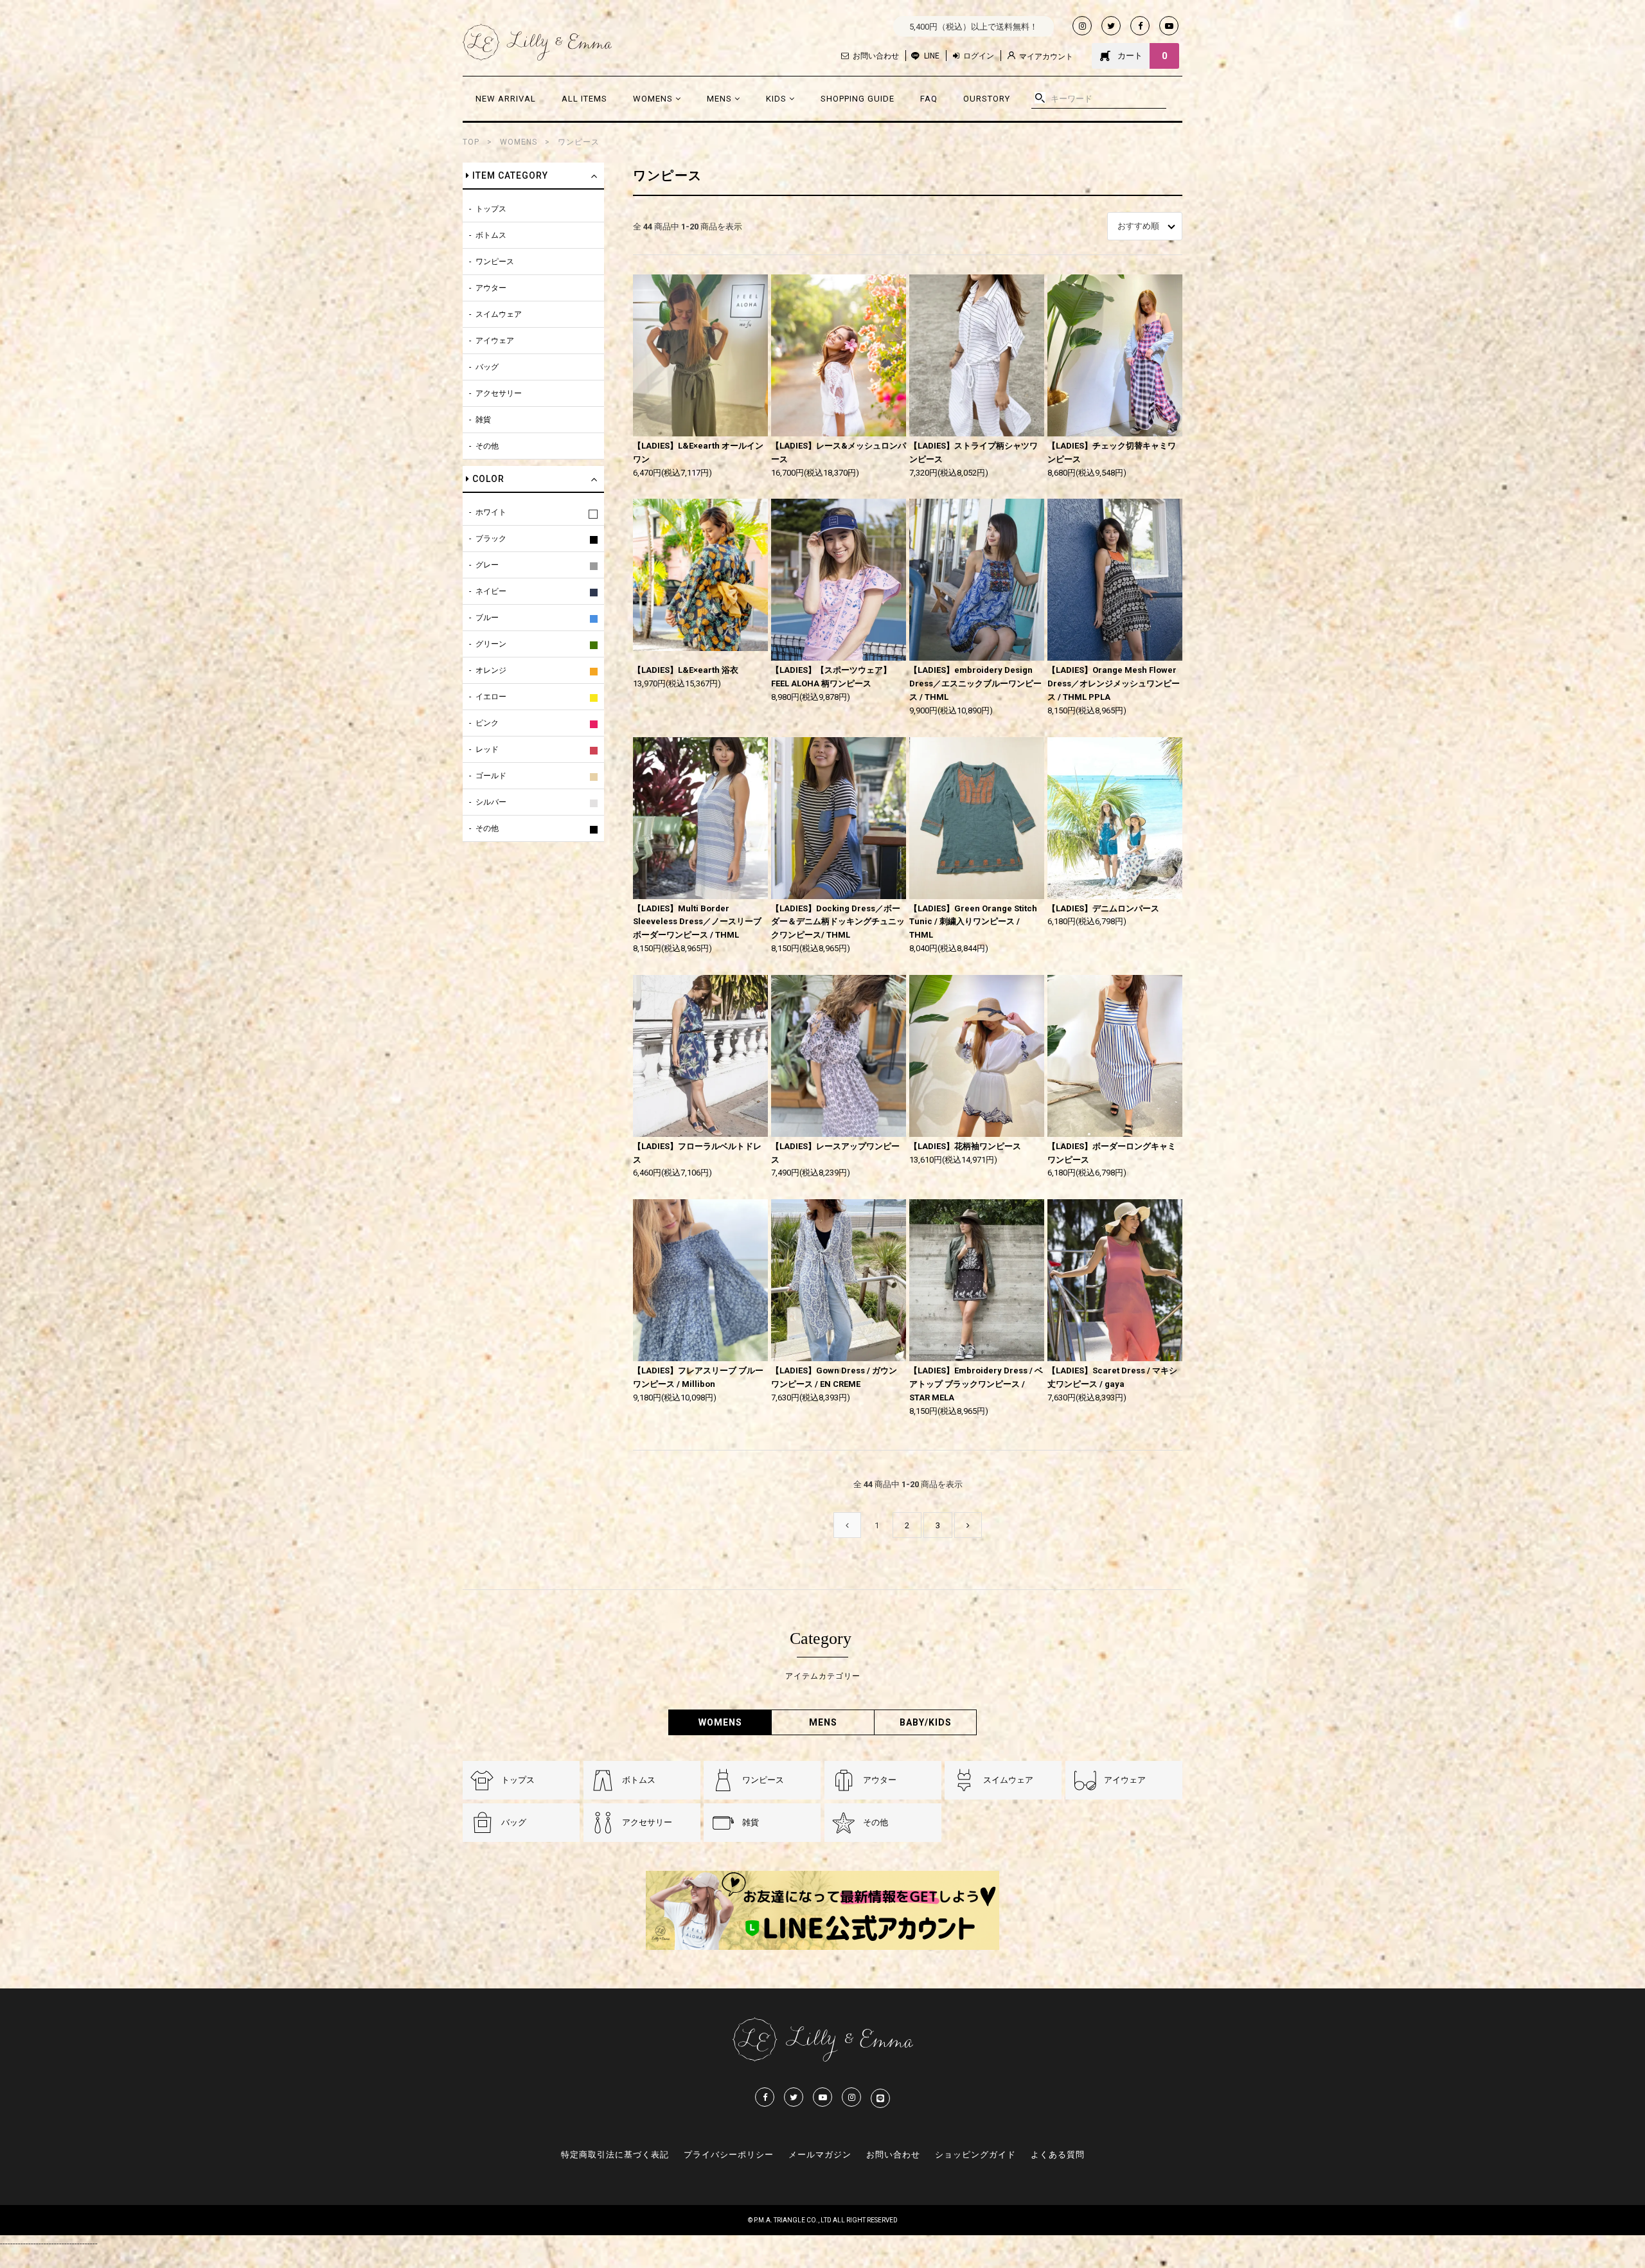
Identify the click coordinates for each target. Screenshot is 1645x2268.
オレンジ (491, 670)
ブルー (487, 618)
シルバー (491, 802)
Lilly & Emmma (537, 42)
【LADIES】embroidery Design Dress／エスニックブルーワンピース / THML (975, 683)
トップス (491, 209)
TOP (471, 142)
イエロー (491, 697)
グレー (487, 565)
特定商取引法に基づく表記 (615, 2155)
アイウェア (495, 341)
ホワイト (491, 512)
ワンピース (579, 142)
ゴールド (491, 776)
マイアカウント (1046, 57)
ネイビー (491, 591)
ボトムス (491, 235)
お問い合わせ (876, 56)
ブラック (491, 539)
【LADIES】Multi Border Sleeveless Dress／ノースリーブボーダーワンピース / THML (697, 922)
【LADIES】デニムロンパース (1103, 908)
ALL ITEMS (584, 99)
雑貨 (483, 420)
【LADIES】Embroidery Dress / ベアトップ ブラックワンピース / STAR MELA (976, 1384)
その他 (487, 446)
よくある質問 (1058, 2155)
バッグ (487, 367)
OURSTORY (987, 99)
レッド (487, 749)
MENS (721, 99)
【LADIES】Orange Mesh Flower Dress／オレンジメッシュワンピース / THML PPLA (1114, 683)
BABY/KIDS (926, 1722)
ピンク (487, 723)
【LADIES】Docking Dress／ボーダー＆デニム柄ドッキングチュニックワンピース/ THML (838, 922)
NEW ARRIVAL (506, 99)
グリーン (491, 644)
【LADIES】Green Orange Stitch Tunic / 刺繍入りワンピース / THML (973, 922)
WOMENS (654, 99)
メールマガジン (820, 2155)
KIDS (778, 99)
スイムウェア (499, 314)
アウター (491, 288)
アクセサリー (499, 393)
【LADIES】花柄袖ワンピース (965, 1146)
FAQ (929, 99)
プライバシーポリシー (729, 2155)
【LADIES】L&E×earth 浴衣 (686, 670)
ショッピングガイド (975, 2155)
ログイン (979, 56)
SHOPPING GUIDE (858, 99)
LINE (932, 56)
